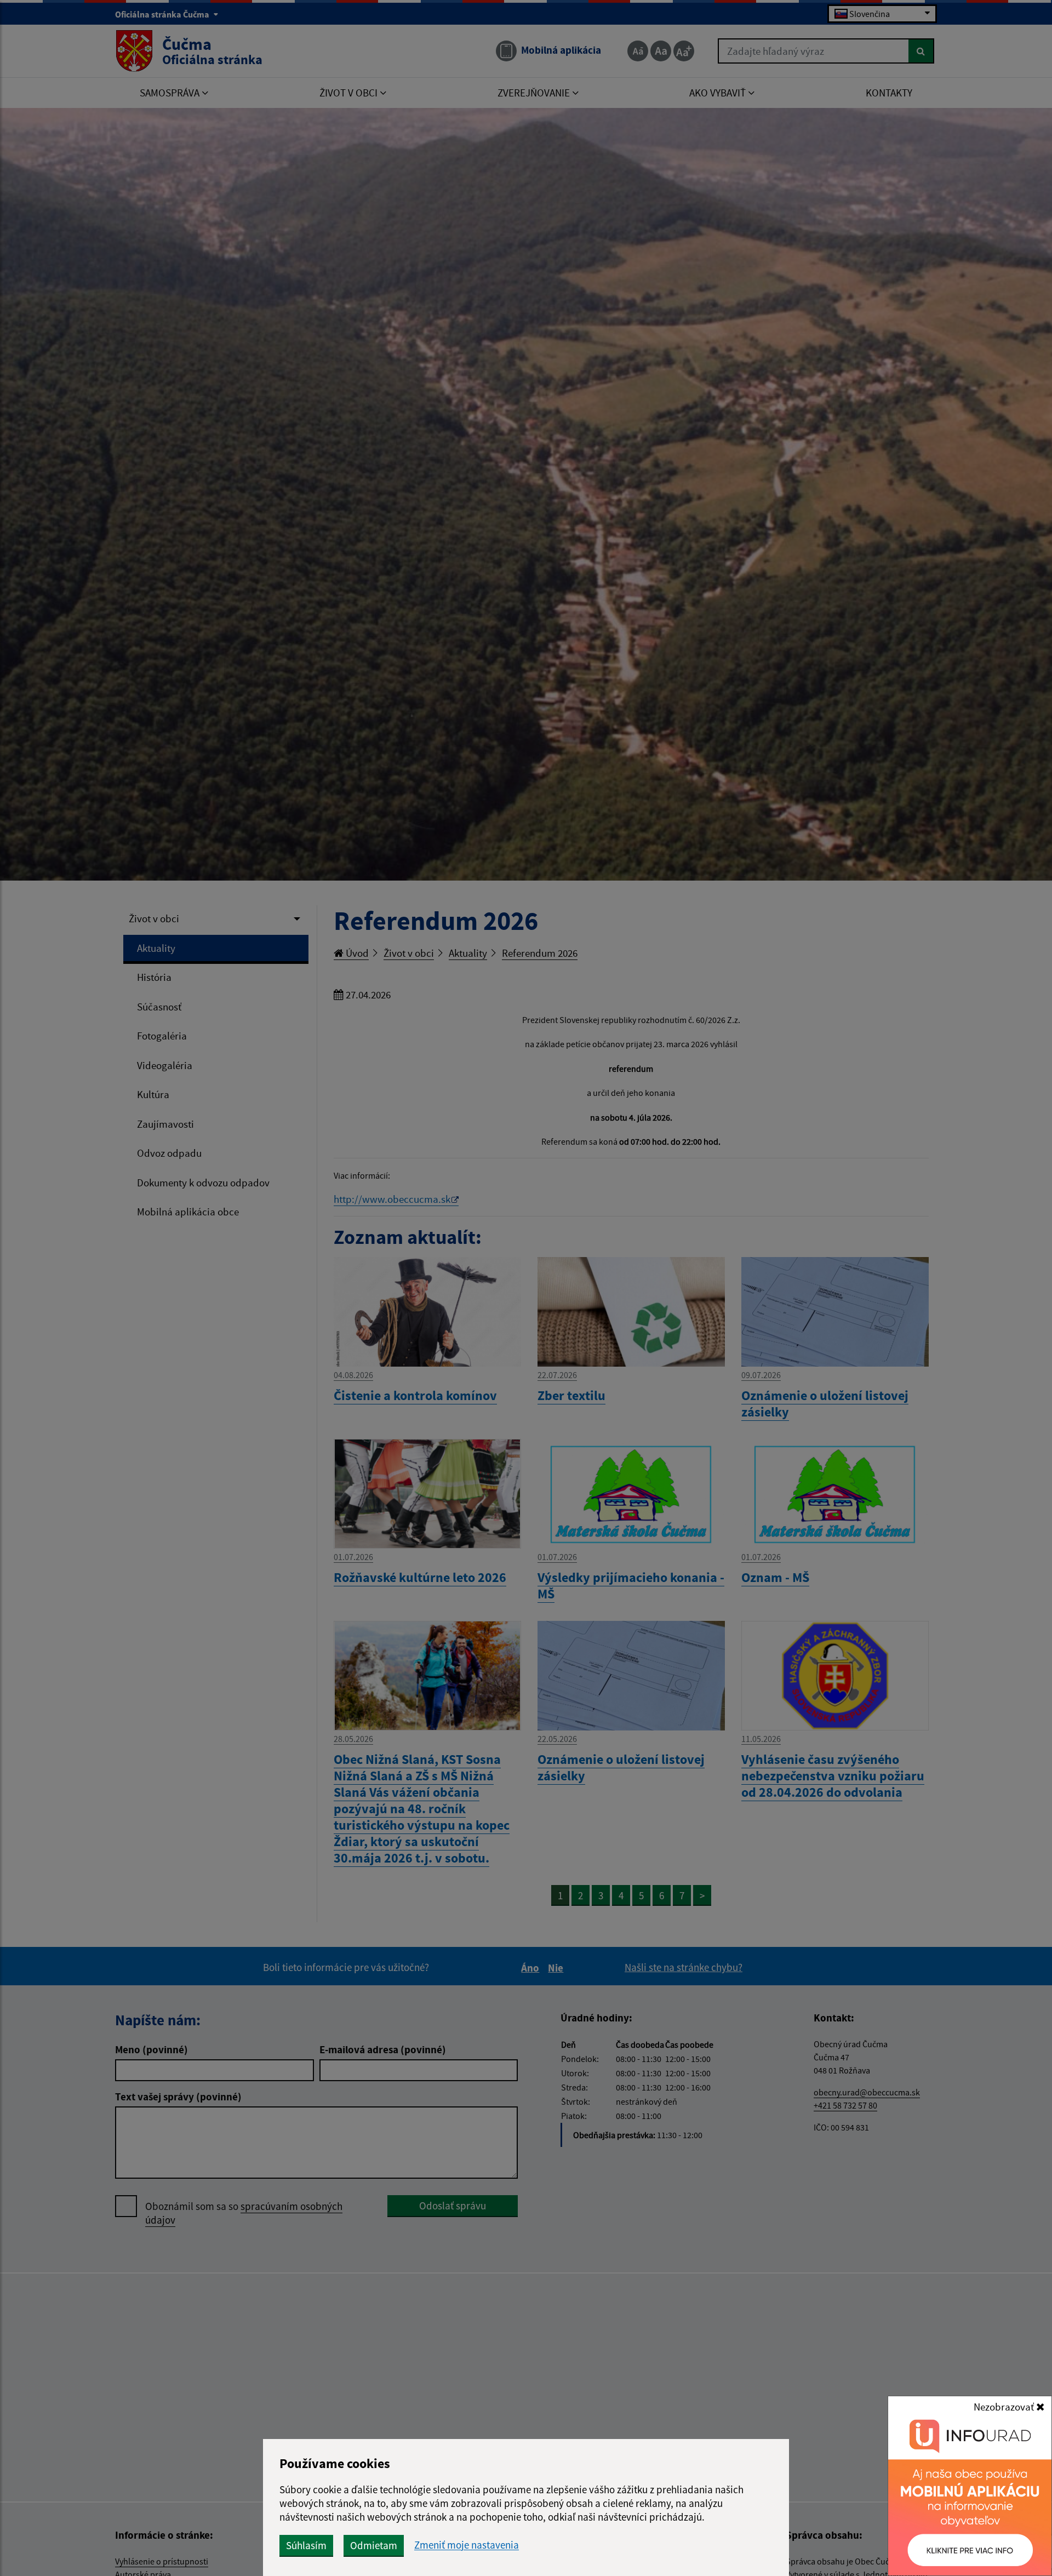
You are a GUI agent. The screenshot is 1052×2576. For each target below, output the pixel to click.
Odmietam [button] (374, 2545)
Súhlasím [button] (306, 2545)
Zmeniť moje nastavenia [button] (467, 2545)
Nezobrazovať (1005, 2407)
